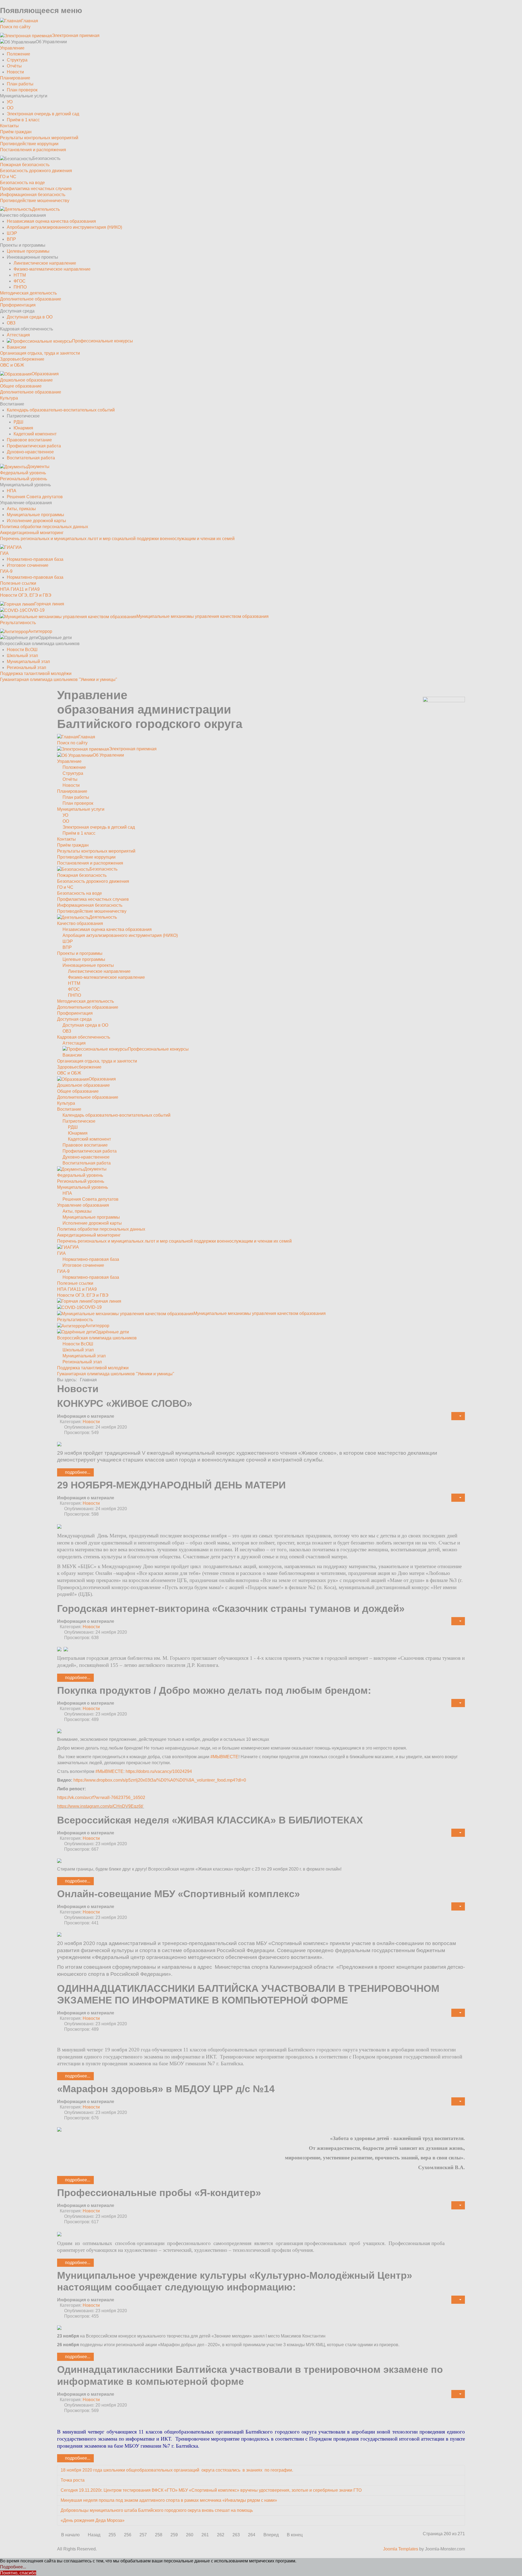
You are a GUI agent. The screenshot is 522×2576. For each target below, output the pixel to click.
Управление (12, 48)
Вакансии (16, 347)
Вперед (271, 2535)
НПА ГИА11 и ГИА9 (20, 589)
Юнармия (23, 428)
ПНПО (20, 287)
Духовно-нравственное (30, 452)
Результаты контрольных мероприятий (39, 138)
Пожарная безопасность (25, 165)
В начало (70, 2535)
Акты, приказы (21, 509)
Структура (17, 60)
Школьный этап (22, 656)
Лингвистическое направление (45, 263)
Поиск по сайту (15, 27)
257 (143, 2535)
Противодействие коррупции (29, 144)
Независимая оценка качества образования (51, 221)
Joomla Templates (401, 2549)
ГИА (4, 553)
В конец (295, 2535)
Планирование (15, 78)
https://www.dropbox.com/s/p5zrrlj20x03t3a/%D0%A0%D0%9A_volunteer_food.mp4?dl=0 (160, 1780)
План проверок (22, 90)
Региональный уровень (24, 479)
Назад (94, 2535)
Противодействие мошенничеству (35, 201)
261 (205, 2535)
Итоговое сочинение (28, 565)
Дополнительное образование (31, 299)
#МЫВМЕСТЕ (224, 1757)
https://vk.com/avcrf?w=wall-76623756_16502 (101, 1798)
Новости (15, 72)
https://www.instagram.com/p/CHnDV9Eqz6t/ (100, 1806)
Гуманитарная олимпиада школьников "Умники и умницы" (59, 679)
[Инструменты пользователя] (458, 1416)
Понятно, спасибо (18, 2573)
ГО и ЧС (8, 177)
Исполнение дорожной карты (36, 521)
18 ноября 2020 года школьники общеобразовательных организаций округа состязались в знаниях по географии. (177, 2470)
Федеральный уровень (23, 473)
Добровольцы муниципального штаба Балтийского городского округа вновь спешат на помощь (157, 2510)
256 (128, 2535)
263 (236, 2535)
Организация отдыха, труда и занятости (40, 353)
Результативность (18, 623)
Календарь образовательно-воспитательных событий (61, 410)
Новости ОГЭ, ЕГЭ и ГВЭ (26, 595)
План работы (20, 84)
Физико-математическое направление (52, 269)
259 (174, 2535)
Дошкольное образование (26, 380)
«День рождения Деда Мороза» (93, 2520)
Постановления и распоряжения (33, 150)
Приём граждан (16, 132)
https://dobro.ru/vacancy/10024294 (159, 1771)
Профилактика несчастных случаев (36, 189)
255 (112, 2535)
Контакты (9, 126)
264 (252, 2535)
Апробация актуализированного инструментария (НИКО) (64, 227)
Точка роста (73, 2480)
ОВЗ (11, 323)
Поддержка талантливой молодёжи (36, 674)
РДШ (18, 422)
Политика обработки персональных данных (44, 527)
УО (10, 102)
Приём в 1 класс (23, 120)
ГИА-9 (6, 571)
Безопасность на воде (22, 183)
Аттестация (18, 335)
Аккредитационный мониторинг (32, 533)
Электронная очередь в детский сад (43, 114)
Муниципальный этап (28, 662)
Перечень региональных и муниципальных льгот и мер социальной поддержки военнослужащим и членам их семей (117, 539)
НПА (12, 491)
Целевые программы (28, 251)
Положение (18, 54)
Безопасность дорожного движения (36, 171)
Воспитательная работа (31, 458)
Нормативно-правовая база (35, 559)
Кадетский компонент (35, 434)
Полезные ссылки (18, 583)
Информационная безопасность (33, 195)
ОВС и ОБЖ (12, 365)
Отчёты (14, 66)
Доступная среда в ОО (30, 317)
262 (221, 2535)
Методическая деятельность (28, 293)
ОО (10, 108)
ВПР (11, 239)
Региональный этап (27, 668)
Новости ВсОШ (22, 650)
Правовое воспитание (29, 440)
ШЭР (12, 233)
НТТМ (20, 275)
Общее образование (21, 386)
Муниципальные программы (35, 515)
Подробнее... (77, 1472)
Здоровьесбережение (22, 359)
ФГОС (20, 281)
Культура (9, 398)
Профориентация (18, 305)
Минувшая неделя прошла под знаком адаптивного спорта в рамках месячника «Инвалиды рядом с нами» (169, 2500)
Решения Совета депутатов (35, 497)
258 (159, 2535)
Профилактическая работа (34, 446)
